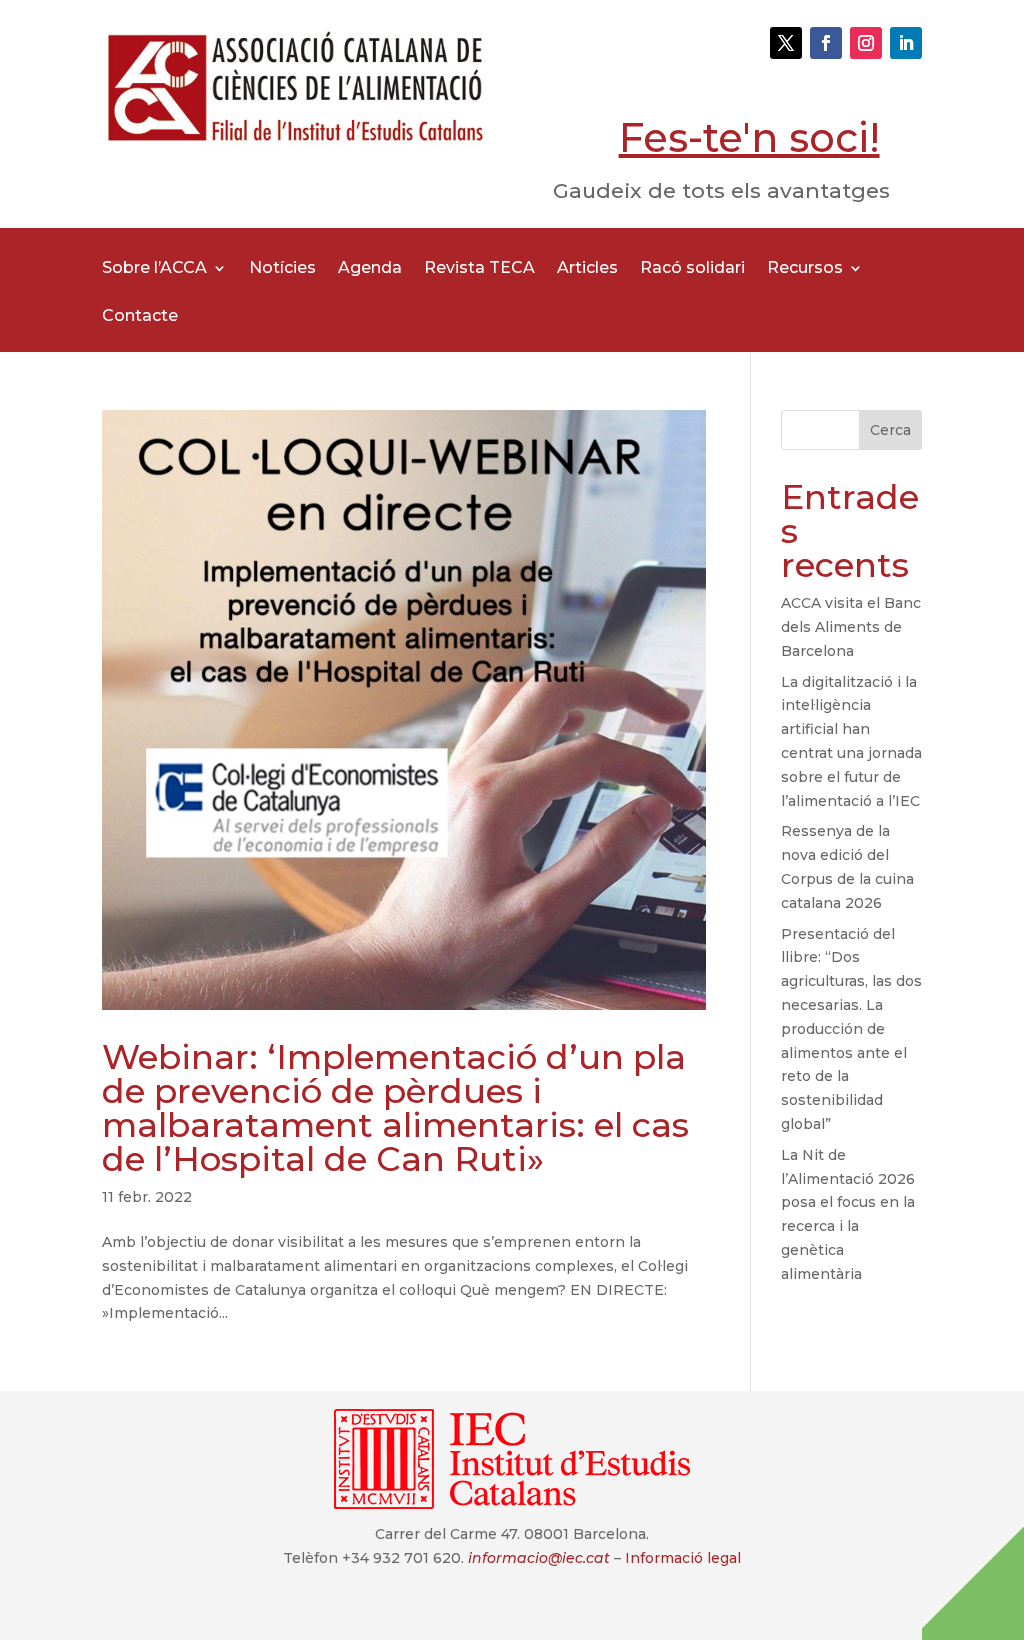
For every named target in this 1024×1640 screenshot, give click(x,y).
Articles (587, 269)
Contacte (140, 317)
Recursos (805, 269)
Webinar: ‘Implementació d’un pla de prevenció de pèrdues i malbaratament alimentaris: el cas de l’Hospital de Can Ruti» (395, 1108)
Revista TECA (479, 269)
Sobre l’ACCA (154, 269)
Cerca (890, 430)
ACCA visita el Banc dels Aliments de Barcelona (851, 627)
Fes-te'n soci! (749, 137)
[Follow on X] (786, 43)
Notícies (282, 269)
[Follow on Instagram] (866, 43)
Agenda (370, 269)
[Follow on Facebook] (826, 43)
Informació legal (683, 1558)
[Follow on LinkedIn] (906, 43)
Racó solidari (692, 269)
